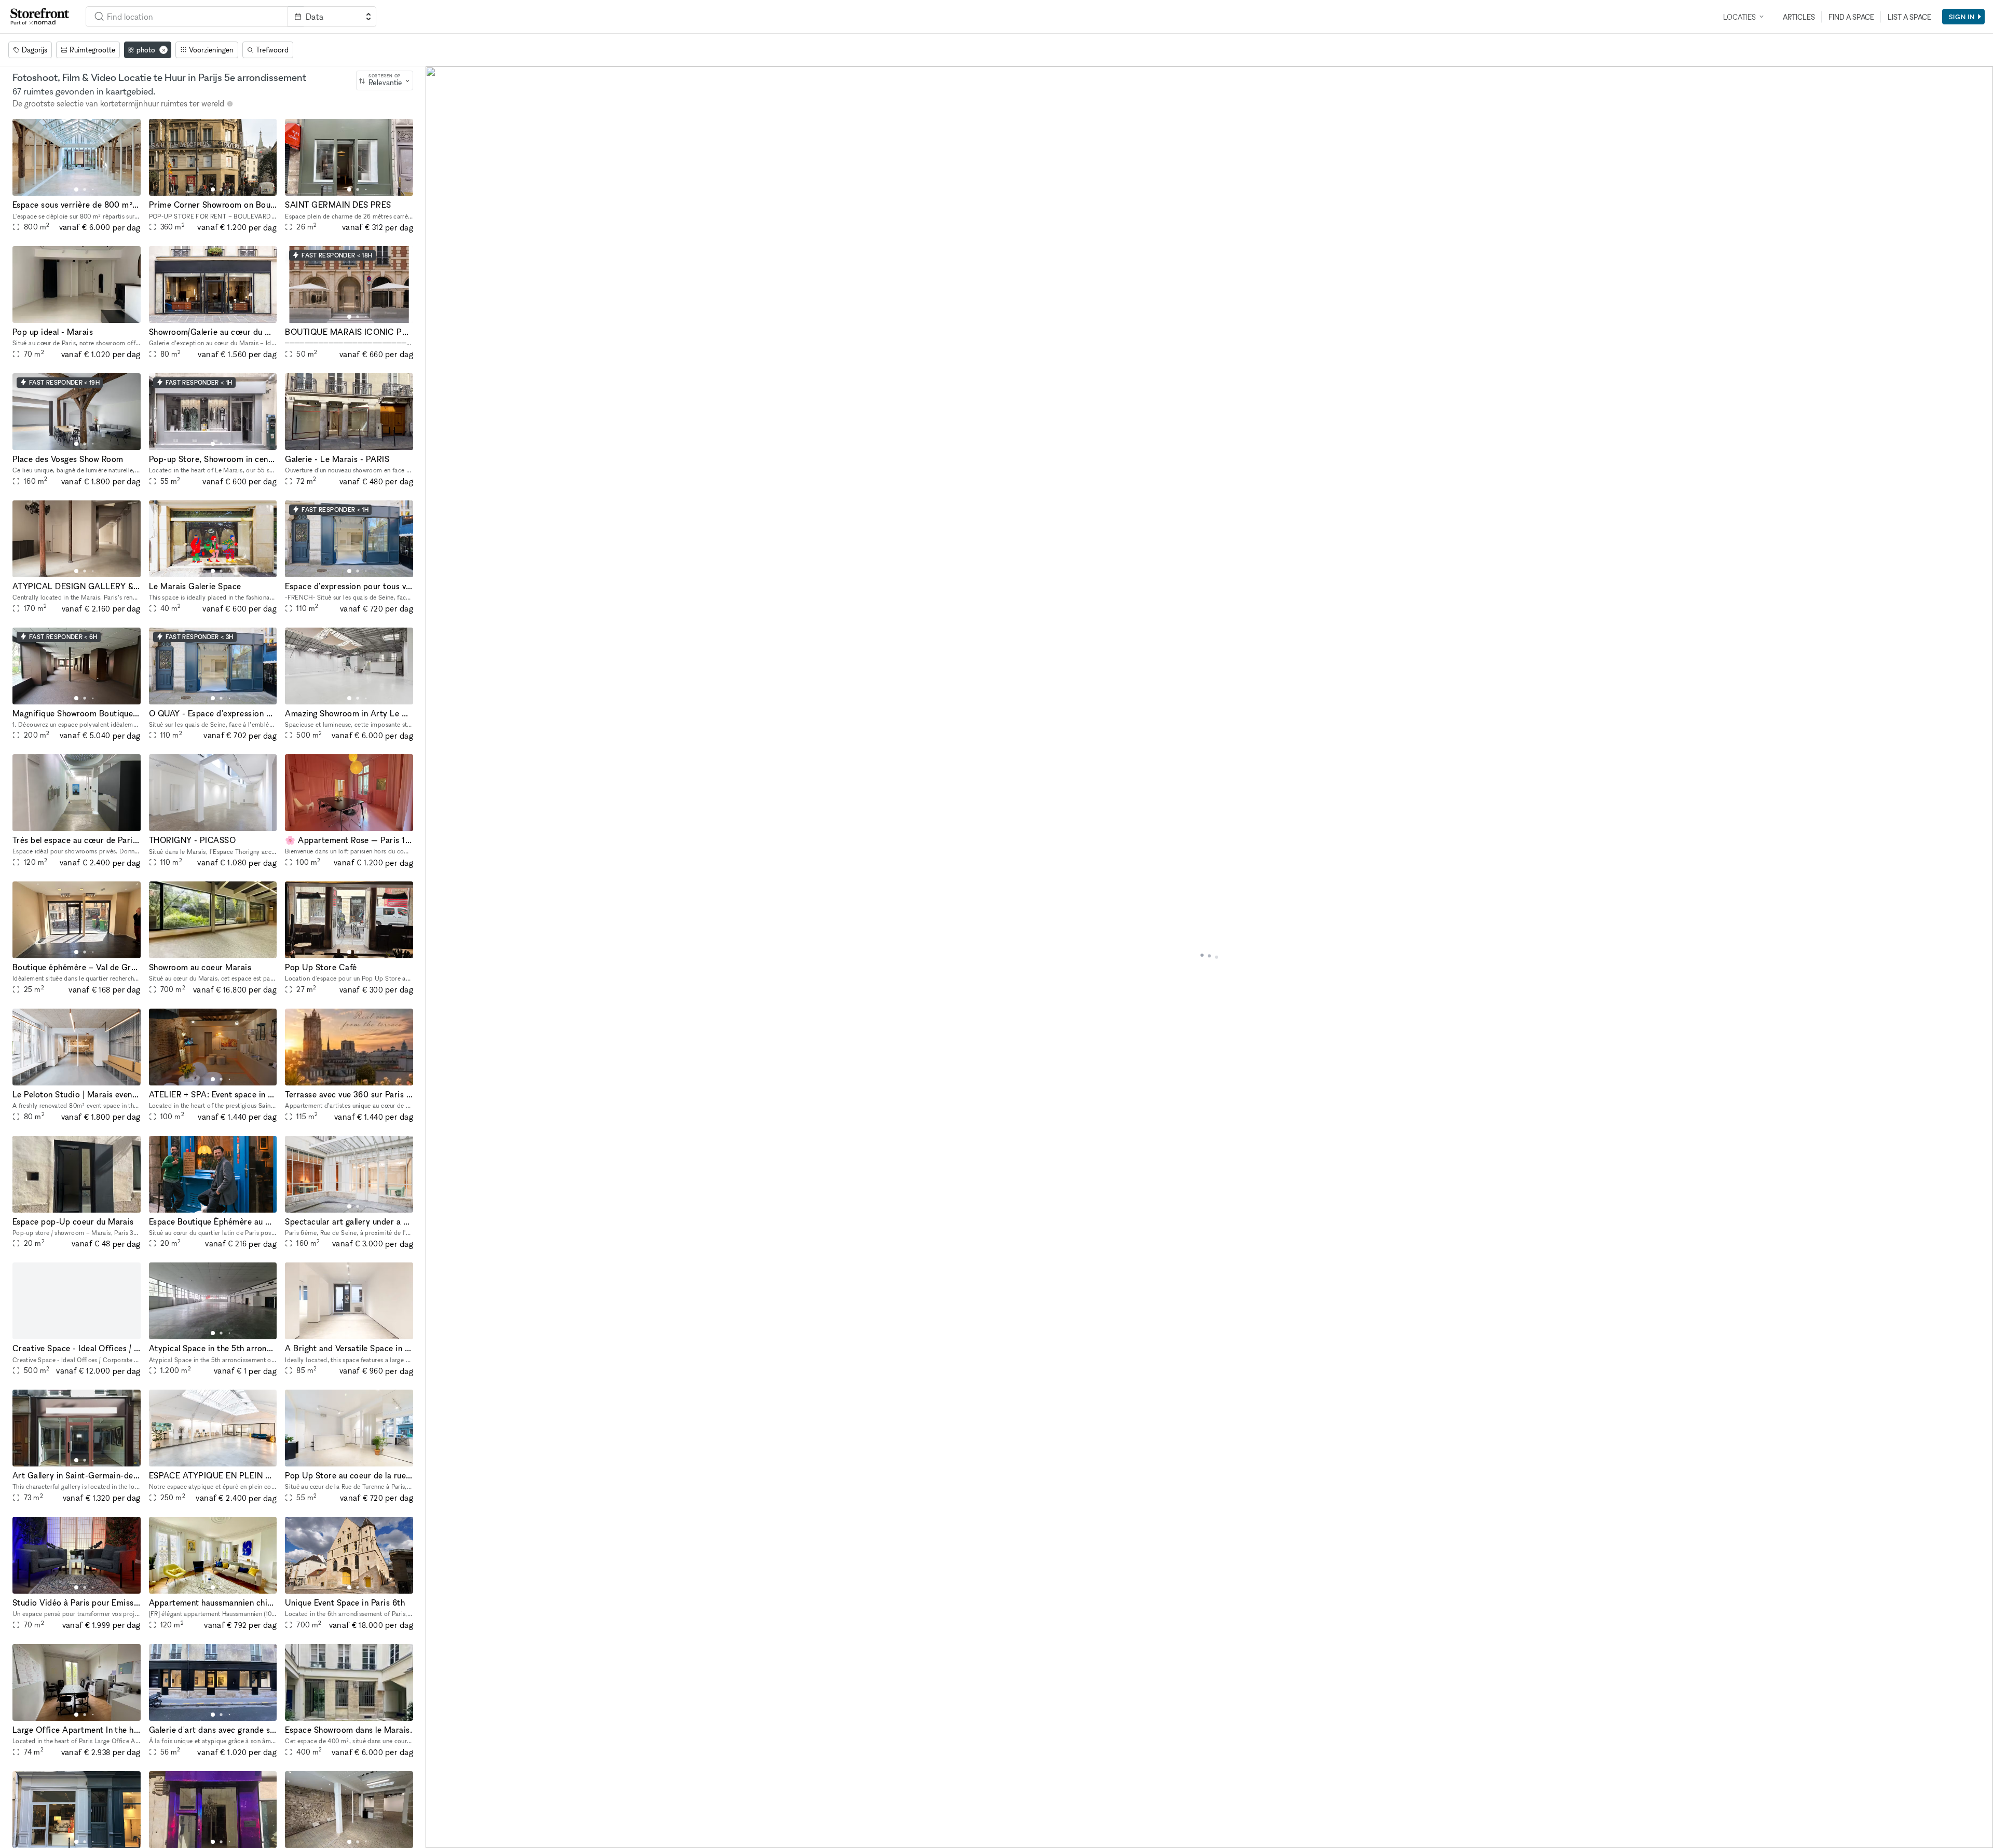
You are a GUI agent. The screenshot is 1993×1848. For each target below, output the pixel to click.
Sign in (1962, 17)
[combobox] (187, 17)
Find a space (1851, 17)
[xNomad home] (40, 17)
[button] (76, 189)
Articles (1799, 17)
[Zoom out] (438, 1820)
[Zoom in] (438, 1805)
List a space (1909, 17)
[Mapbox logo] (452, 1839)
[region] (1209, 957)
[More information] (230, 104)
